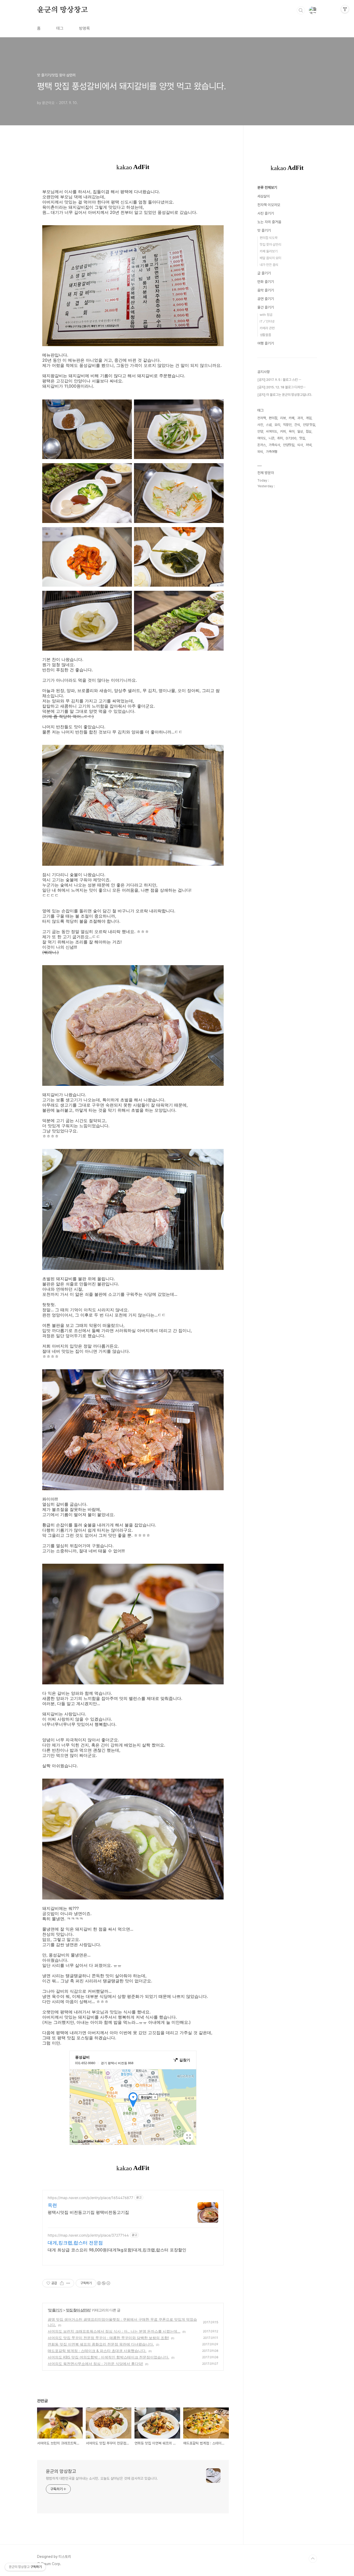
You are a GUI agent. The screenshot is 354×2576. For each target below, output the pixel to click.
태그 (60, 28)
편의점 (273, 418)
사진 (260, 425)
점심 (309, 431)
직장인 (287, 425)
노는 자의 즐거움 (269, 222)
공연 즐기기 (266, 299)
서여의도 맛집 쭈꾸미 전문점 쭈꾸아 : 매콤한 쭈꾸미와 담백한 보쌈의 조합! (108, 2338)
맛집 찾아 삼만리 (78, 2310)
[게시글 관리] (68, 2283)
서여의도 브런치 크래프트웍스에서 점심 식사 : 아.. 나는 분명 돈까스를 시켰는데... (114, 2331)
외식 (260, 452)
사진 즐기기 (266, 213)
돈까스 (262, 445)
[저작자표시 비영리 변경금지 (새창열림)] (103, 2283)
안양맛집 (289, 445)
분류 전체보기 (267, 187)
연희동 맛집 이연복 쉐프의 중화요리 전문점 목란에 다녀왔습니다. (101, 2344)
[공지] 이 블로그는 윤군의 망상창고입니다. (285, 395)
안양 (260, 431)
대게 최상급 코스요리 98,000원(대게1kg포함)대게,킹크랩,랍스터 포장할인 (117, 2250)
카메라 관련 (267, 328)
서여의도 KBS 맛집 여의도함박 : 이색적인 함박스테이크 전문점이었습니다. (108, 2357)
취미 (280, 438)
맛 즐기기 (55, 2310)
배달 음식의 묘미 (270, 258)
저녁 (309, 445)
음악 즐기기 (266, 290)
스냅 (269, 425)
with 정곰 (266, 315)
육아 (292, 431)
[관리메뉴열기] (345, 9)
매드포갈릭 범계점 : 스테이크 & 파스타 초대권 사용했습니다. (97, 2351)
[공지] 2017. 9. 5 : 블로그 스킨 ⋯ (279, 380)
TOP (313, 2559)
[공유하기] (62, 2283)
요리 (277, 425)
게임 (309, 418)
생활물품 (265, 335)
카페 (292, 418)
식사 (300, 445)
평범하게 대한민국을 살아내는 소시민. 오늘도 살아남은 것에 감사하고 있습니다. (102, 2478)
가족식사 (274, 445)
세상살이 (264, 196)
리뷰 (283, 418)
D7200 (291, 438)
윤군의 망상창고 (62, 10)
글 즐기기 (264, 273)
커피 (283, 431)
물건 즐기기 (266, 307)
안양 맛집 (309, 425)
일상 (300, 431)
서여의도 (272, 431)
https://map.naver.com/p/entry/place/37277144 (88, 2235)
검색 (301, 10)
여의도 (262, 438)
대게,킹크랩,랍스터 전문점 (75, 2243)
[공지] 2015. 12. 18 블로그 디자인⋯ (281, 387)
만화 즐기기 (266, 282)
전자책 (262, 418)
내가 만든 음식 (269, 265)
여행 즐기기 (266, 343)
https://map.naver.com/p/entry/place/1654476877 (90, 2198)
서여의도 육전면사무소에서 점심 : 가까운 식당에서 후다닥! (95, 2364)
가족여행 (272, 452)
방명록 (84, 28)
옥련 (52, 2205)
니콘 (272, 438)
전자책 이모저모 (269, 205)
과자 (300, 418)
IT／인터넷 (267, 321)
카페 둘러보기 (269, 251)
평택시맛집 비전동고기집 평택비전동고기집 (88, 2212)
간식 (297, 425)
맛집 (302, 438)
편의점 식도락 (269, 238)
